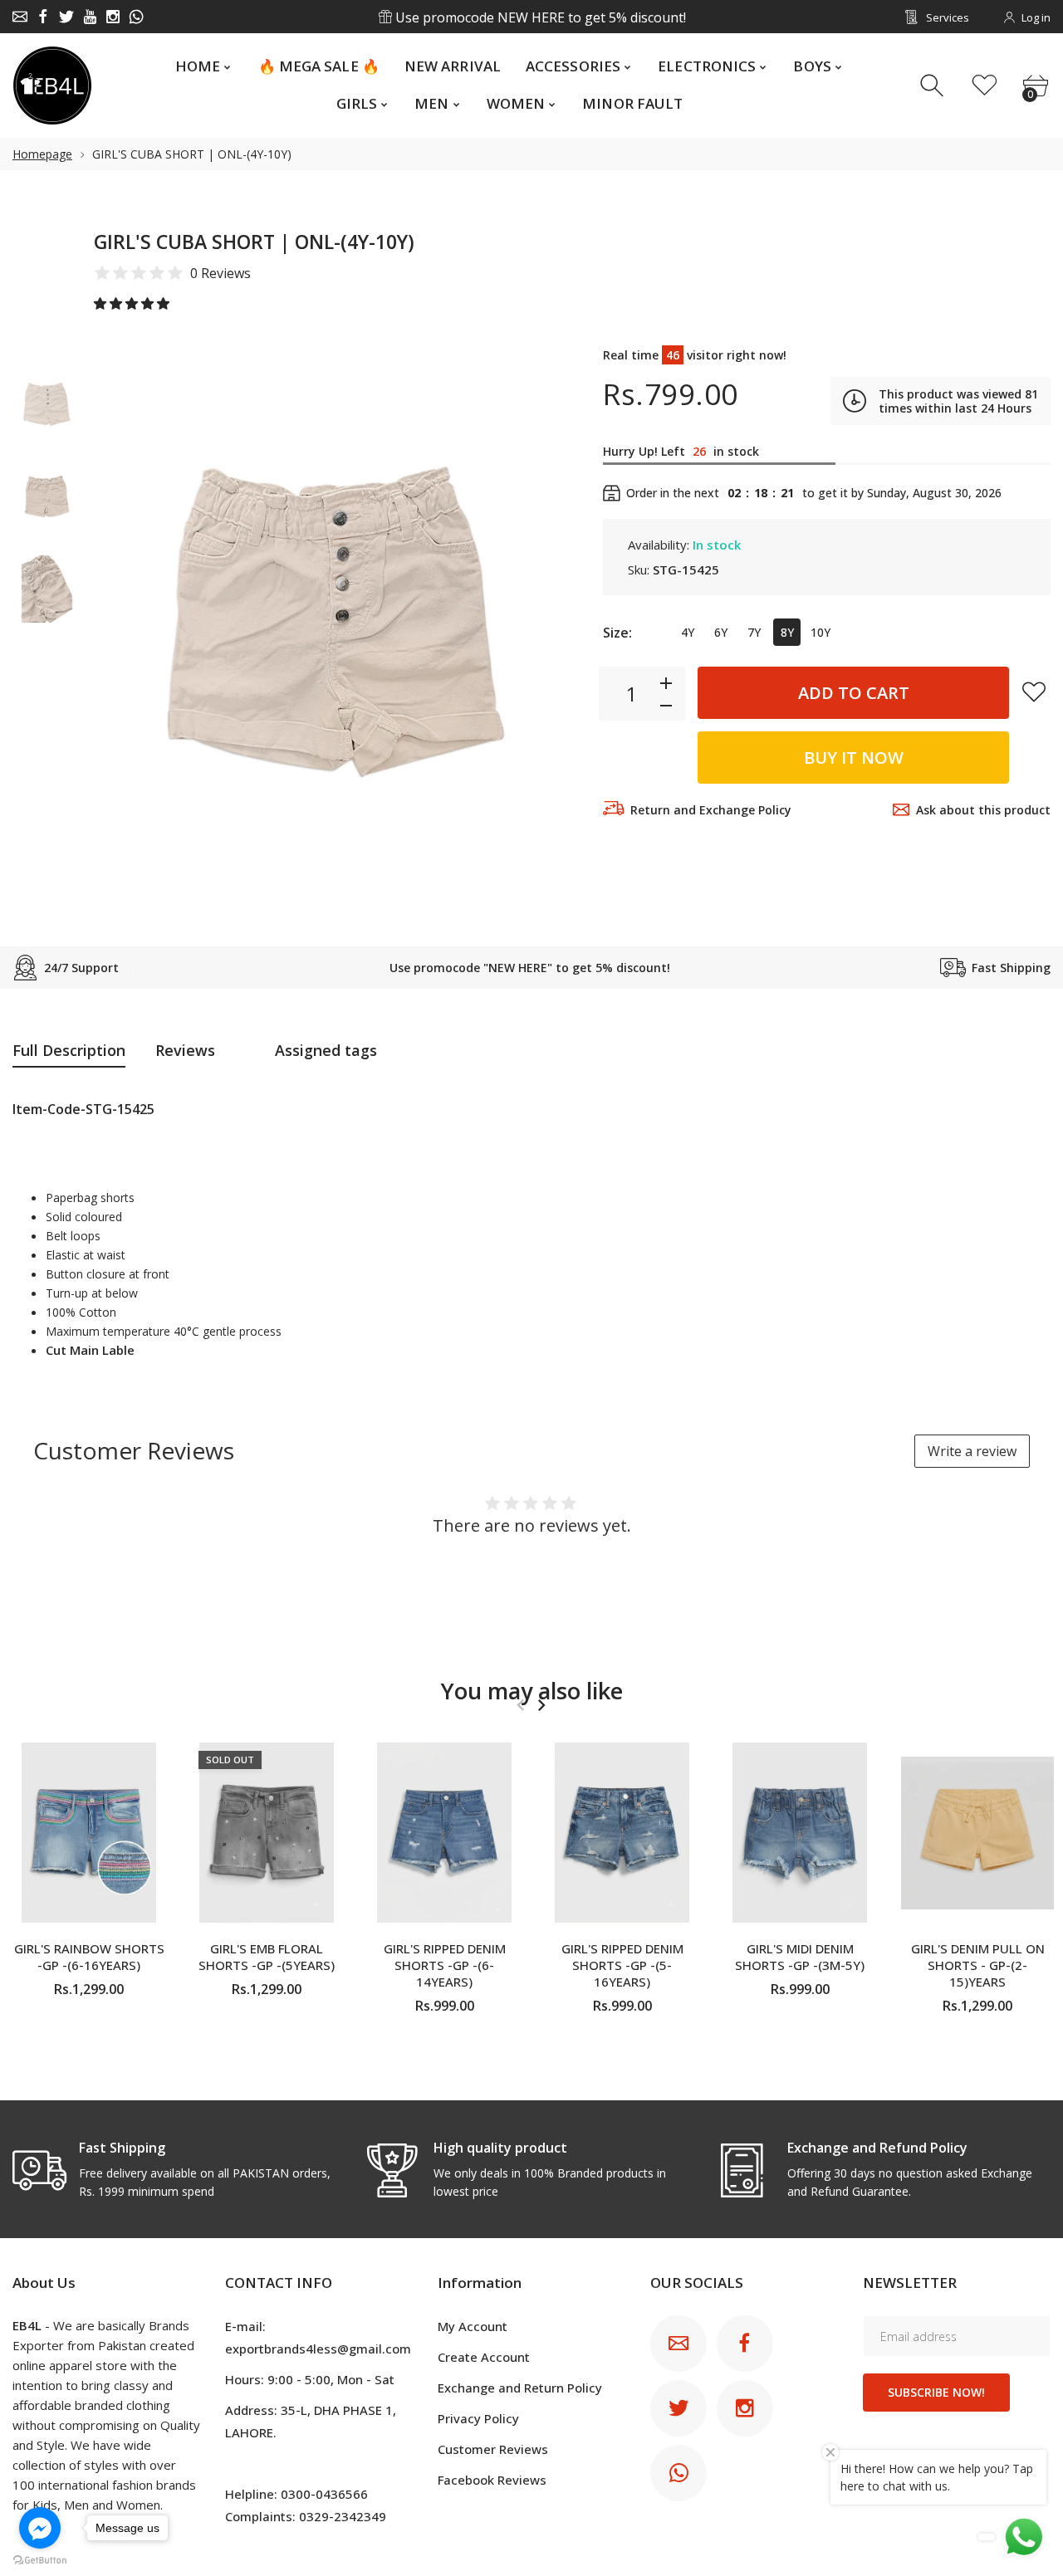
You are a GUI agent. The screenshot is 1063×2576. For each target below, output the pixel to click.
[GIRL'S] (47, 404)
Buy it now (854, 758)
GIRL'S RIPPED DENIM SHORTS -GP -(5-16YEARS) (622, 1965)
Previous (123, 619)
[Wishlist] (985, 86)
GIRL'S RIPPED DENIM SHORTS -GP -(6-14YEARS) (445, 1965)
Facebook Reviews (492, 2480)
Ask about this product (983, 810)
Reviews (185, 1050)
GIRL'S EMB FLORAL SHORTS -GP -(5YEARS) (267, 1957)
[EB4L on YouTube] (90, 17)
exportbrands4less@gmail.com (318, 2349)
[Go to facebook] (40, 2528)
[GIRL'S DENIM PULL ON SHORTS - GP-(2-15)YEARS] (977, 1833)
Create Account (484, 2357)
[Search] (934, 86)
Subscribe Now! (936, 2392)
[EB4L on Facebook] (43, 17)
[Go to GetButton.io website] (40, 2559)
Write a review (972, 1451)
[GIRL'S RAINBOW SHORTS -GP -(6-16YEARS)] (89, 1833)
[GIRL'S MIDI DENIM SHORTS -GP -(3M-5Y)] (800, 1833)
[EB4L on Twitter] (66, 17)
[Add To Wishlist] (1034, 692)
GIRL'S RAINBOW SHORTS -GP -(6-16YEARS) (89, 1957)
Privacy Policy (478, 2418)
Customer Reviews (493, 2449)
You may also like (532, 1691)
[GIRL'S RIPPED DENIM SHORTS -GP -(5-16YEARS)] (622, 1833)
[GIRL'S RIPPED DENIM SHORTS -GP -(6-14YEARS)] (444, 1833)
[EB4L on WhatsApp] (136, 17)
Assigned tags (326, 1050)
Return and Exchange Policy (711, 810)
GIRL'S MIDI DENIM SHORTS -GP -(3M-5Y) (800, 1957)
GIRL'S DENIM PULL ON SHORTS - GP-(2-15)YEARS (978, 1965)
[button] (133, 303)
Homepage (42, 154)
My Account (473, 2326)
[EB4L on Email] (20, 17)
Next (549, 619)
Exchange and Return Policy (520, 2388)
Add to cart (854, 693)
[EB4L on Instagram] (113, 17)
